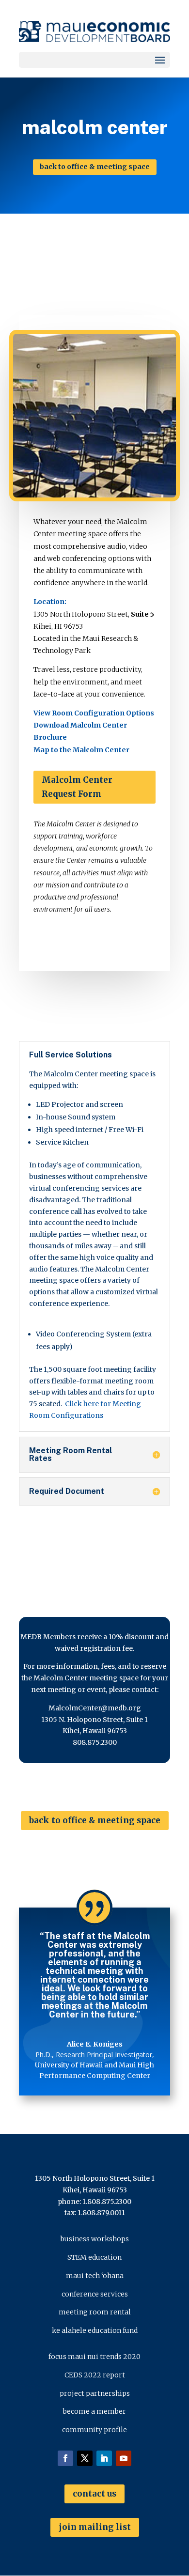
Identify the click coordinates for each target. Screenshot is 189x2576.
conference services (95, 2294)
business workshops (95, 2239)
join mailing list (95, 2527)
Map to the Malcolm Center (81, 750)
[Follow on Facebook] (65, 2458)
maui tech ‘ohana (95, 2276)
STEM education (94, 2257)
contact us (94, 2494)
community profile (94, 2430)
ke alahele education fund (95, 2330)
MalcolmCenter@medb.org (95, 1708)
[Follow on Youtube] (124, 2458)
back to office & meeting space (95, 167)
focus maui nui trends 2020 (94, 2357)
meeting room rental (95, 2312)
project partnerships (95, 2393)
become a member (94, 2411)
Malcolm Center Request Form (77, 787)
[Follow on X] (85, 2458)
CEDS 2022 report (95, 2375)
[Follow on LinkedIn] (104, 2458)
